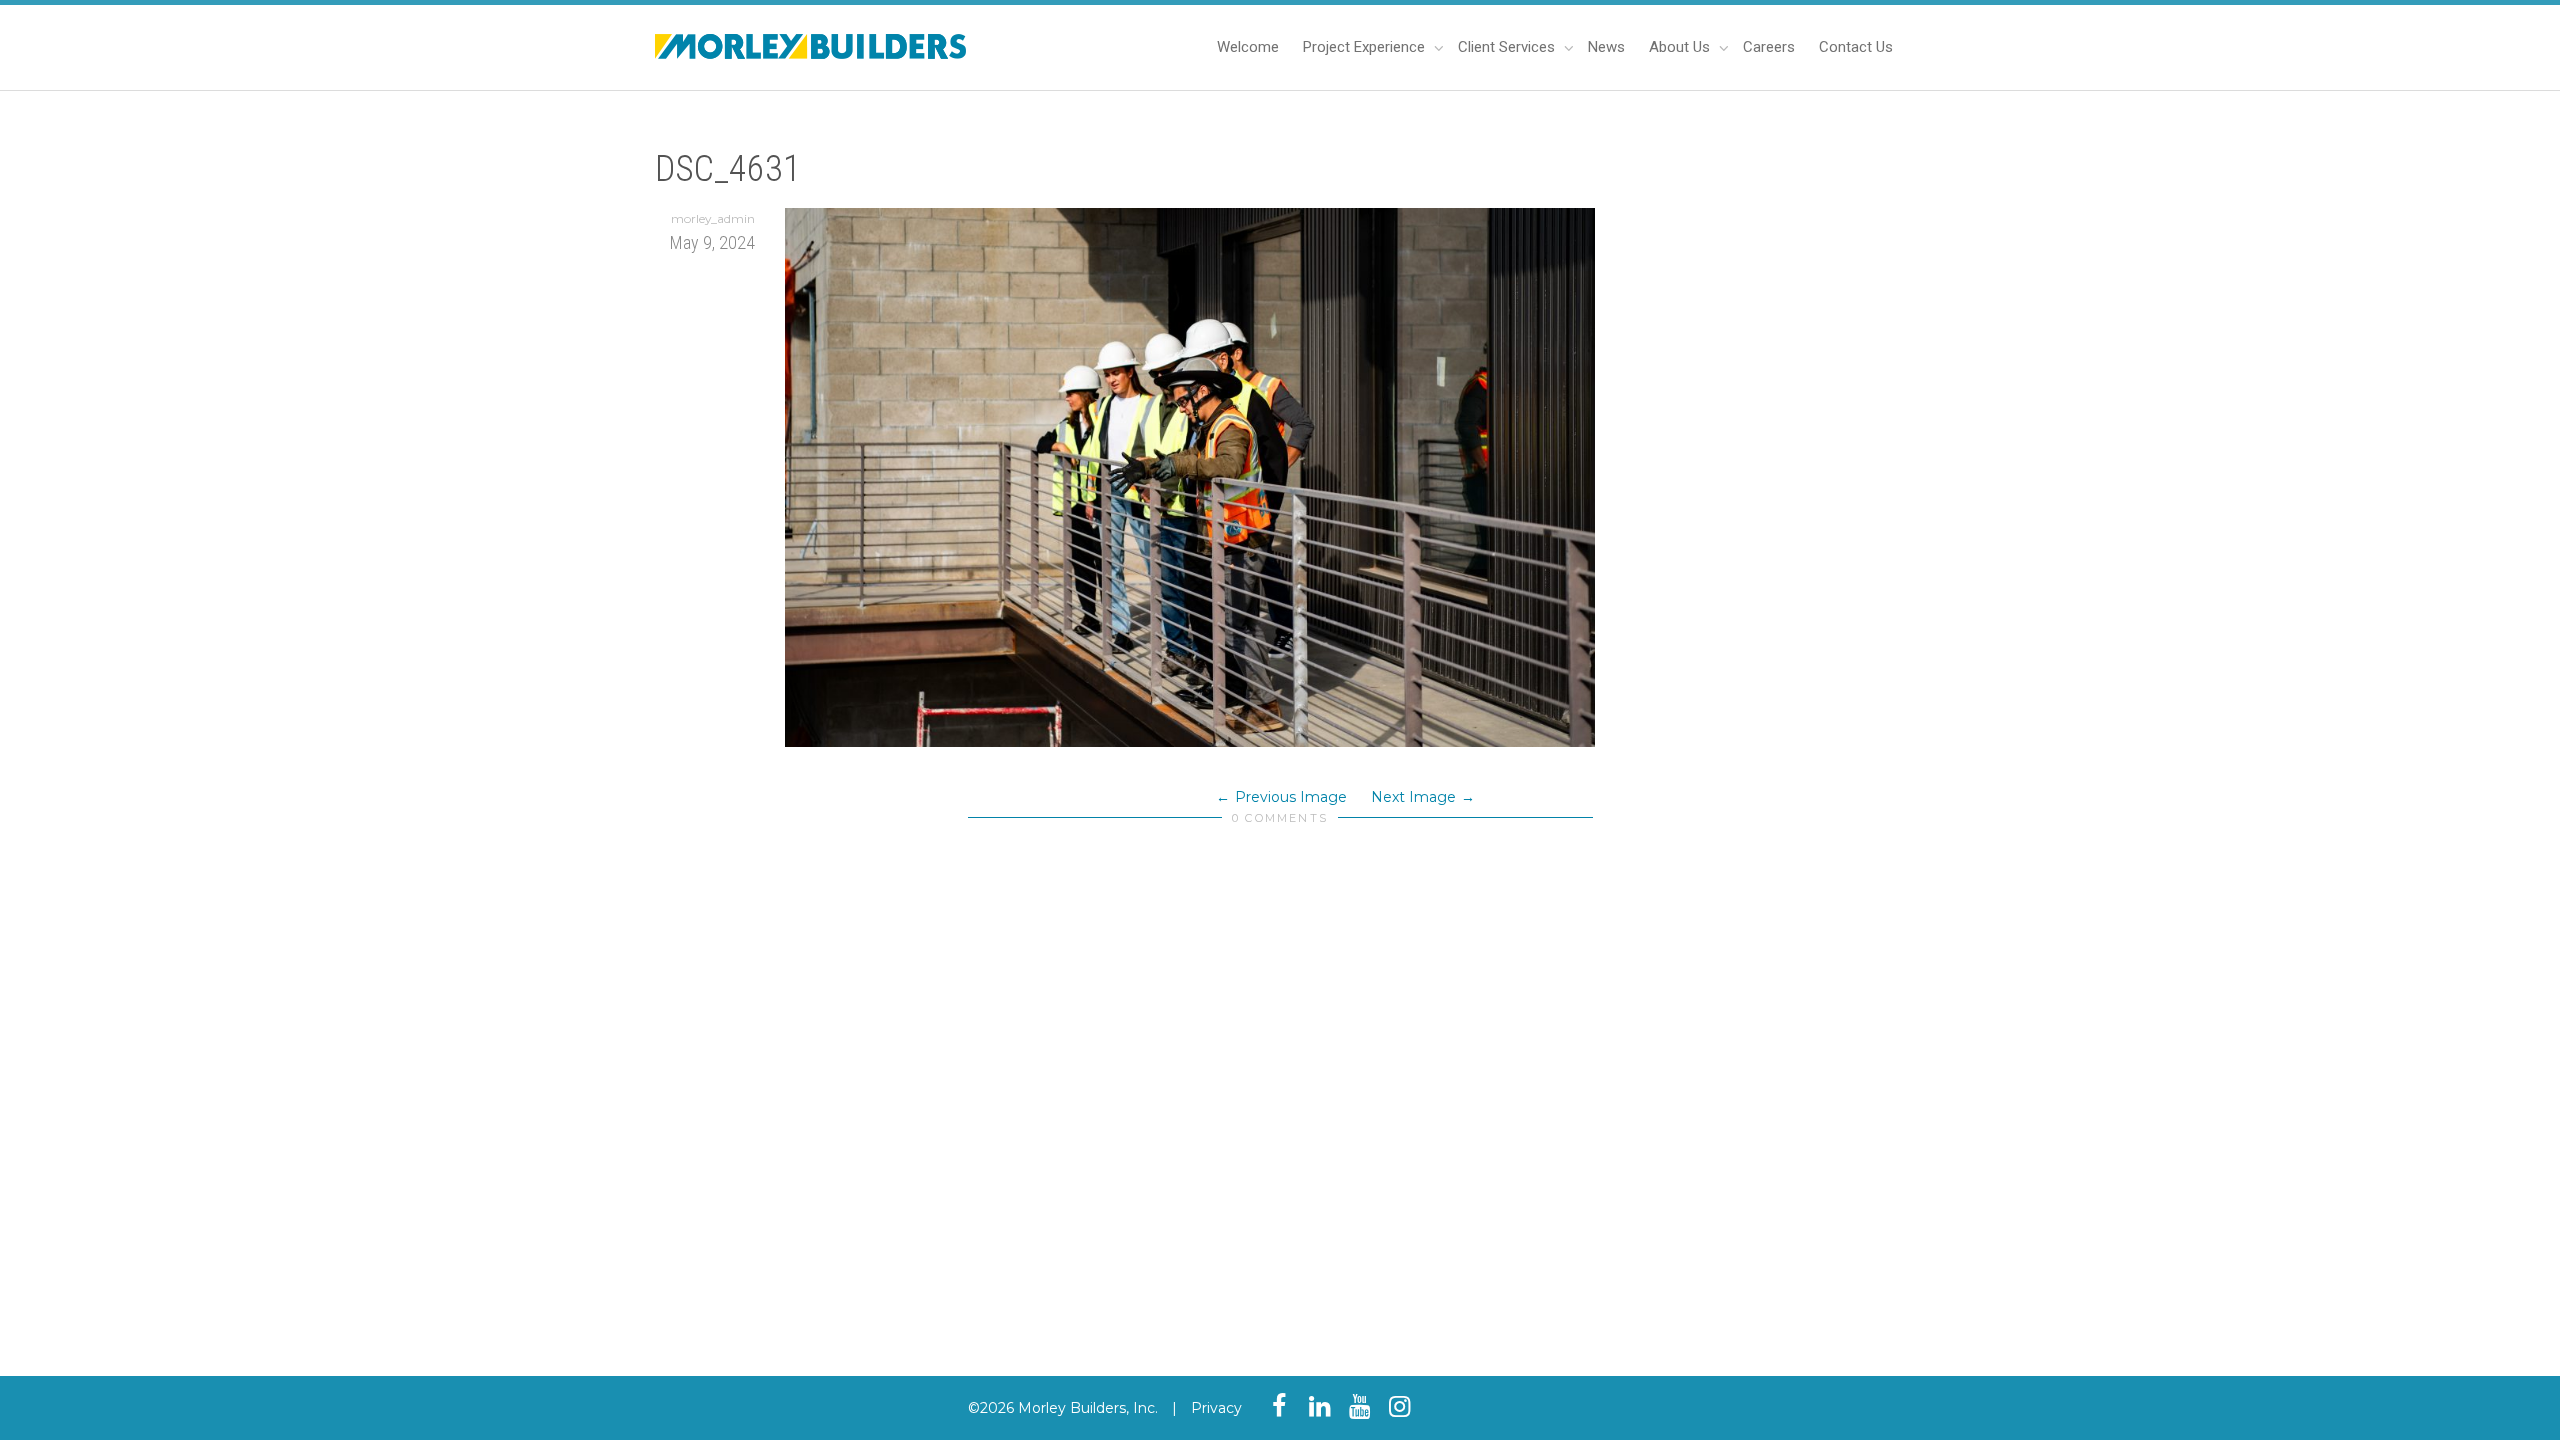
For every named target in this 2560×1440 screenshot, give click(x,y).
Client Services (1508, 47)
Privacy (1216, 1408)
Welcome (1248, 47)
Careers (1769, 47)
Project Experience (1366, 47)
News (1606, 47)
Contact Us (1856, 47)
